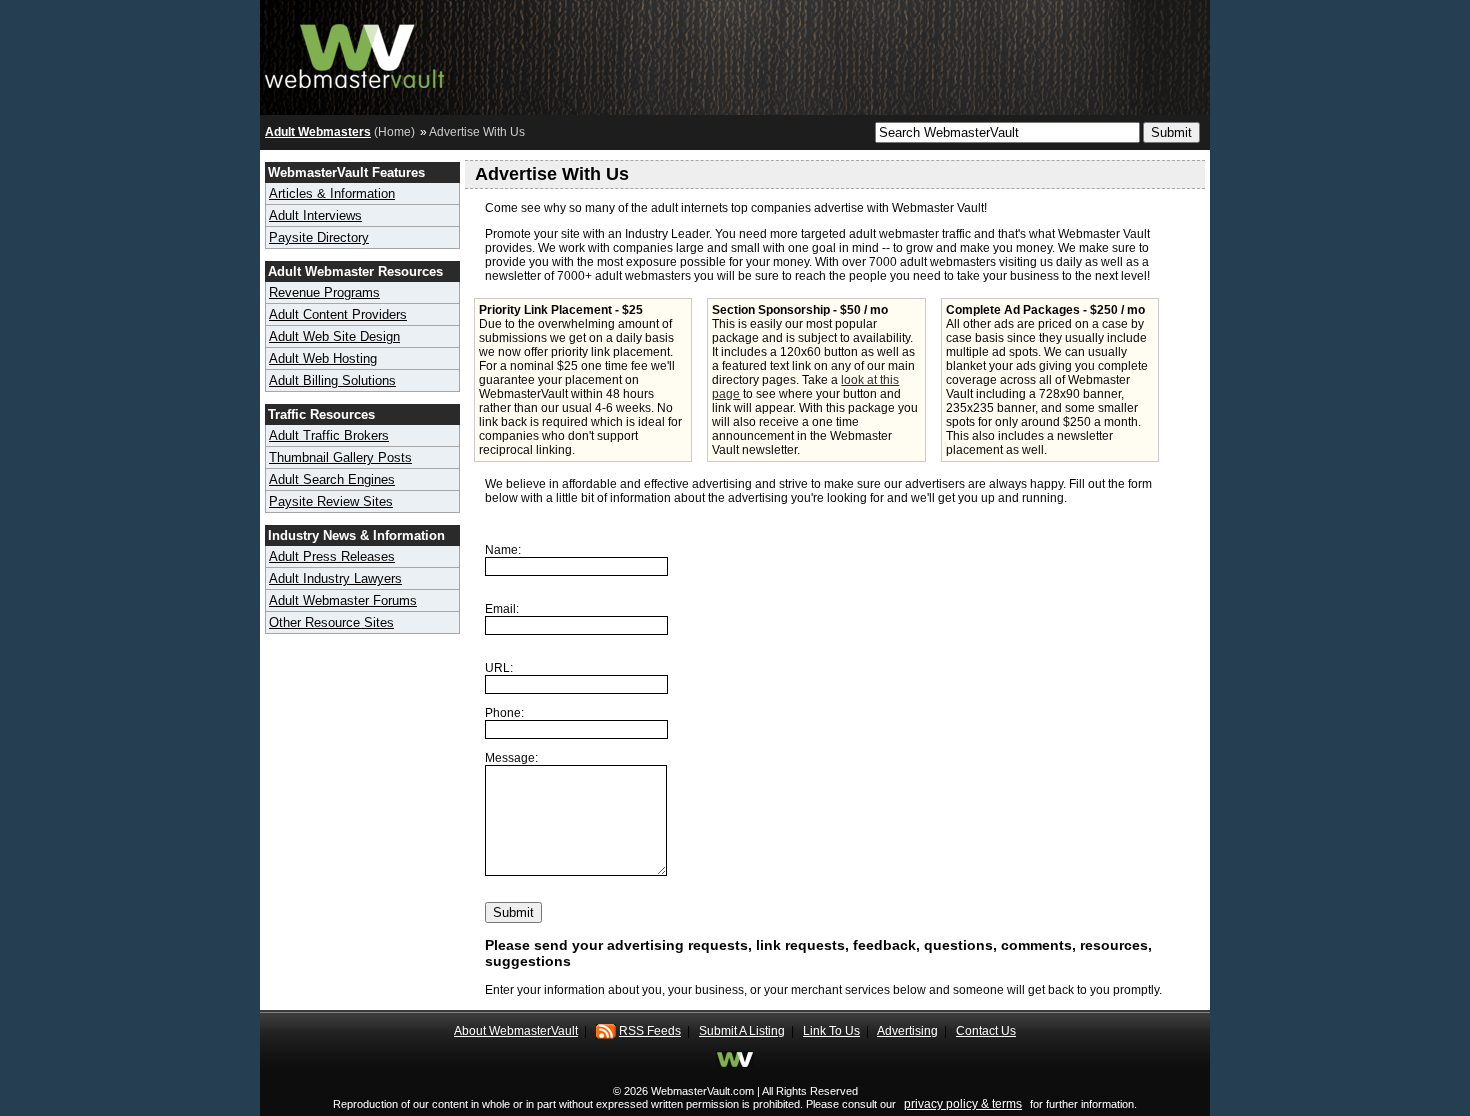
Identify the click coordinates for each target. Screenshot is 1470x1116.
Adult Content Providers (338, 314)
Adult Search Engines (332, 479)
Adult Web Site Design (334, 336)
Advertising (907, 1031)
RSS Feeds (650, 1031)
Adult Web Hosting (323, 358)
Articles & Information (332, 193)
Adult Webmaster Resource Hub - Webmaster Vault (355, 52)
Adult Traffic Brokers (329, 435)
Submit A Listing (742, 1031)
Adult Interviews (315, 215)
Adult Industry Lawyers (335, 578)
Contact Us (986, 1031)
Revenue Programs (324, 292)
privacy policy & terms (963, 1104)
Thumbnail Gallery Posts (340, 457)
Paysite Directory (319, 237)
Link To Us (831, 1031)
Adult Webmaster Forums (343, 600)
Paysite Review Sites (331, 501)
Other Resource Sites (331, 622)
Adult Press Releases (332, 556)
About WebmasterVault (516, 1031)
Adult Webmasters (318, 132)
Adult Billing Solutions (332, 380)
